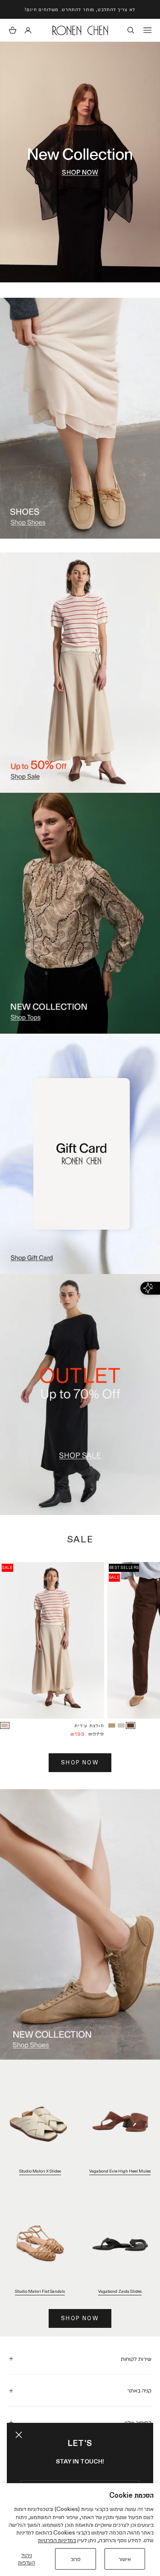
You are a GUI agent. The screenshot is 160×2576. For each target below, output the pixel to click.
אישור (125, 2559)
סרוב (76, 2559)
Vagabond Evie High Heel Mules (120, 2171)
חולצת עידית (89, 1725)
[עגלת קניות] (13, 30)
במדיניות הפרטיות (57, 2540)
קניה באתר (139, 2390)
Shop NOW (80, 1762)
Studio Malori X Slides (40, 2171)
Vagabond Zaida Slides (120, 2291)
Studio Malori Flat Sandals (40, 2291)
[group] (80, 162)
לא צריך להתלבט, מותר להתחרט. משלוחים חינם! (80, 9)
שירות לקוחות (136, 2359)
